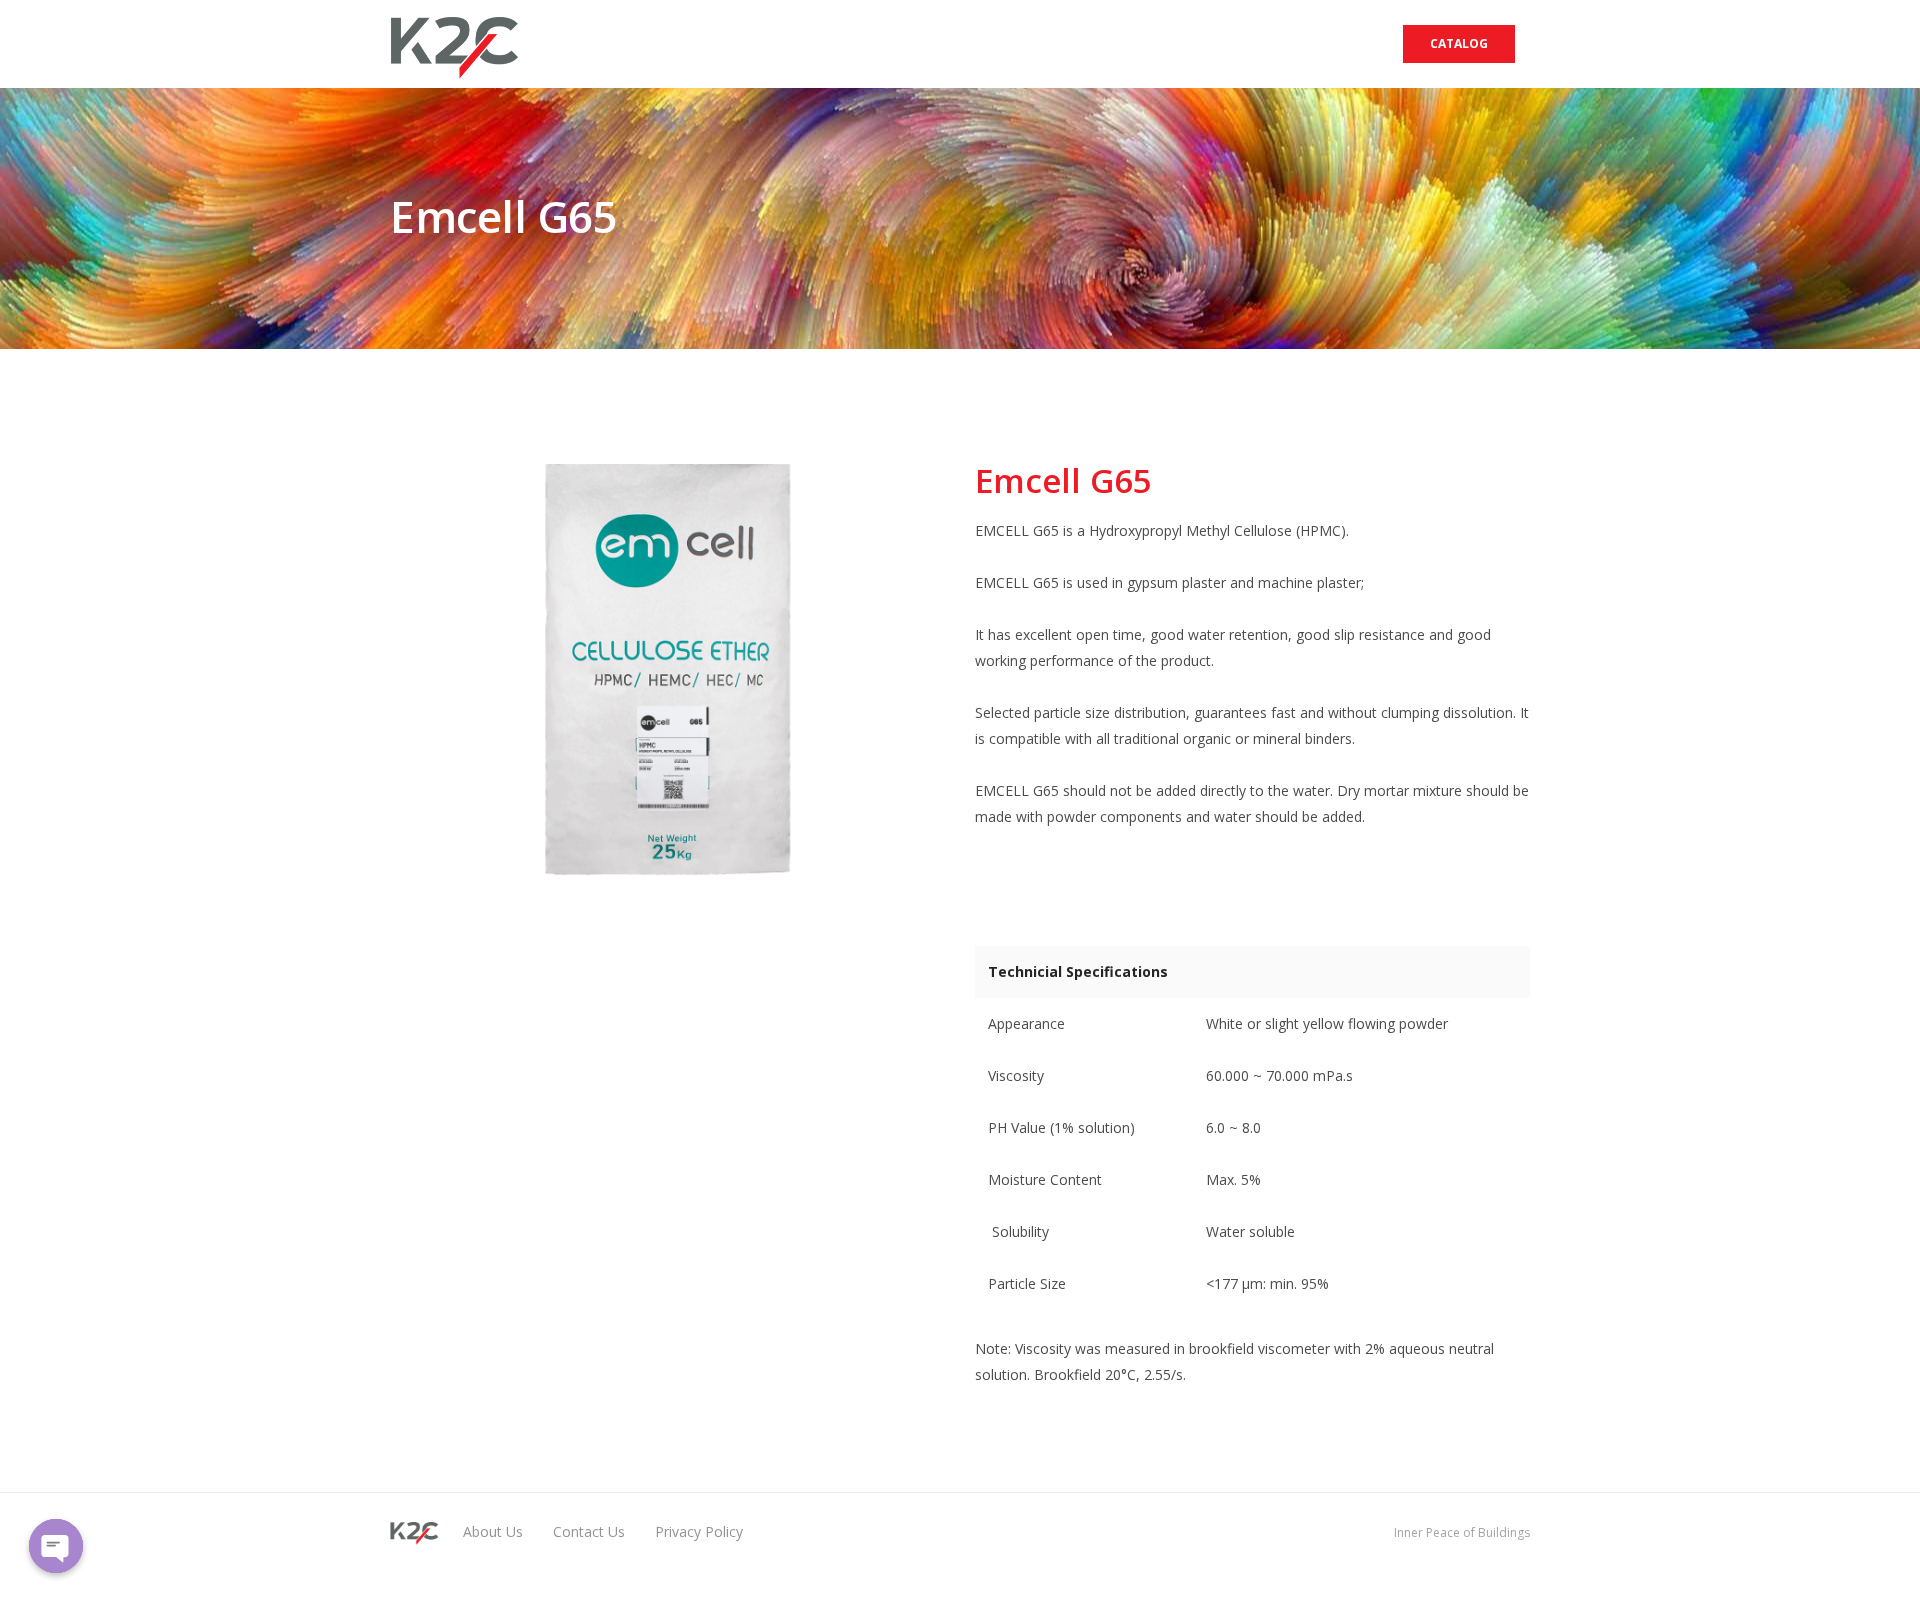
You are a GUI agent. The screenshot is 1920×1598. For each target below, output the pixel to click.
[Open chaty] (56, 1546)
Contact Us (589, 1531)
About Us (493, 1531)
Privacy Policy (699, 1531)
